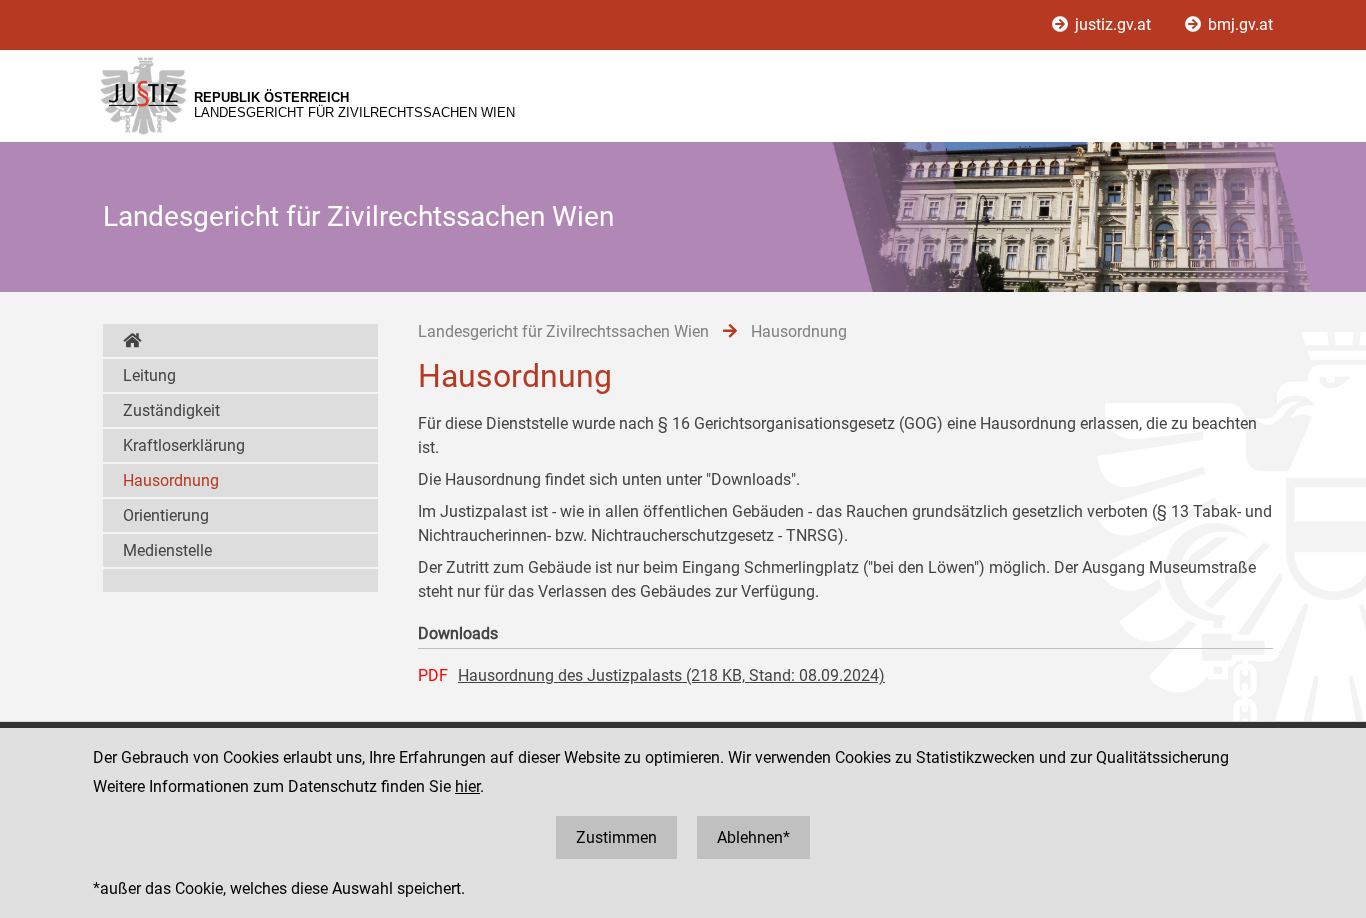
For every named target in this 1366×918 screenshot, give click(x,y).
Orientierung (166, 515)
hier (467, 786)
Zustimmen (616, 837)
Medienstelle (167, 550)
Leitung (149, 375)
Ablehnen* (753, 837)
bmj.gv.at (1238, 24)
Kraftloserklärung (184, 445)
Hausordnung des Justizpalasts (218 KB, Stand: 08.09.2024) (671, 675)
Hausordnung (171, 480)
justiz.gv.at (1113, 24)
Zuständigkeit (171, 410)
